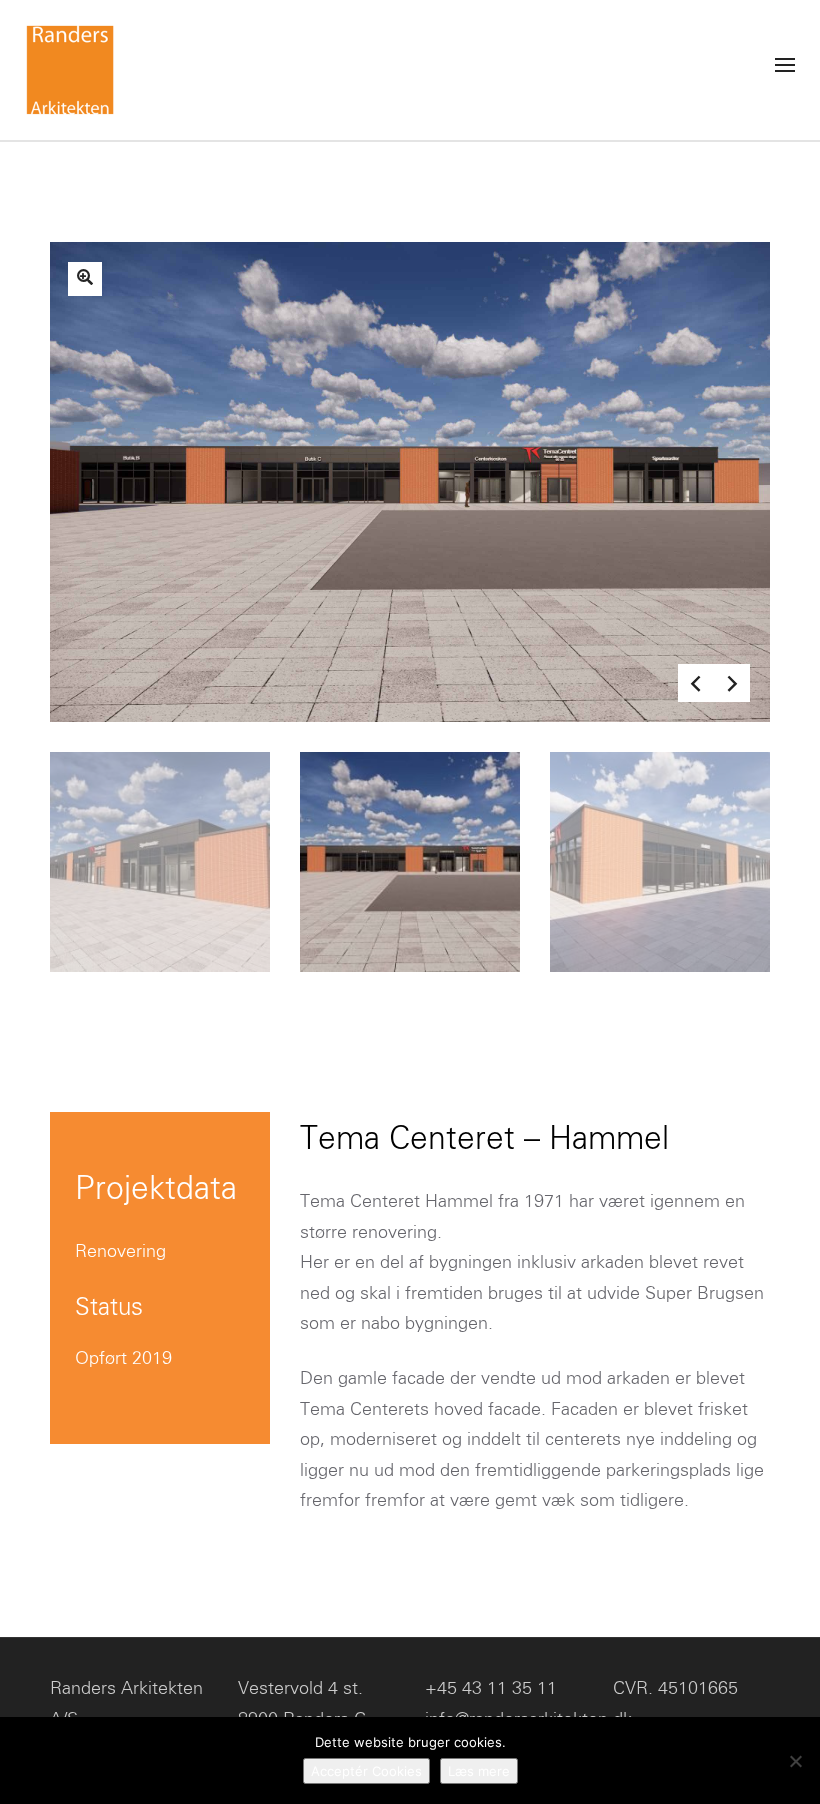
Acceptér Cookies (366, 1771)
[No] (795, 1761)
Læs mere (479, 1771)
